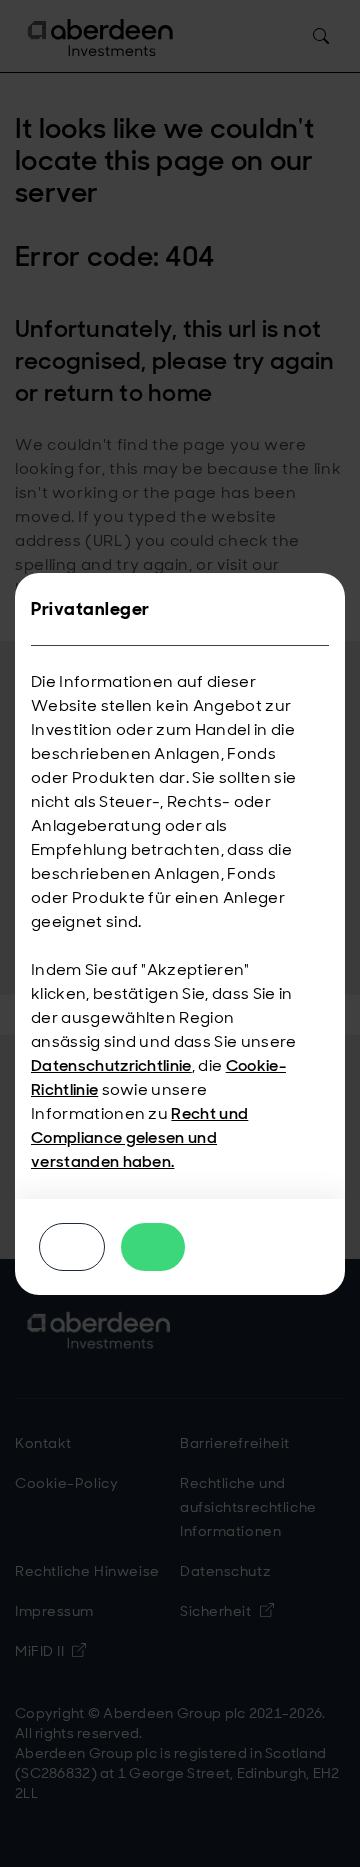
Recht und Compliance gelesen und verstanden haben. (139, 1137)
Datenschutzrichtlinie (111, 1065)
